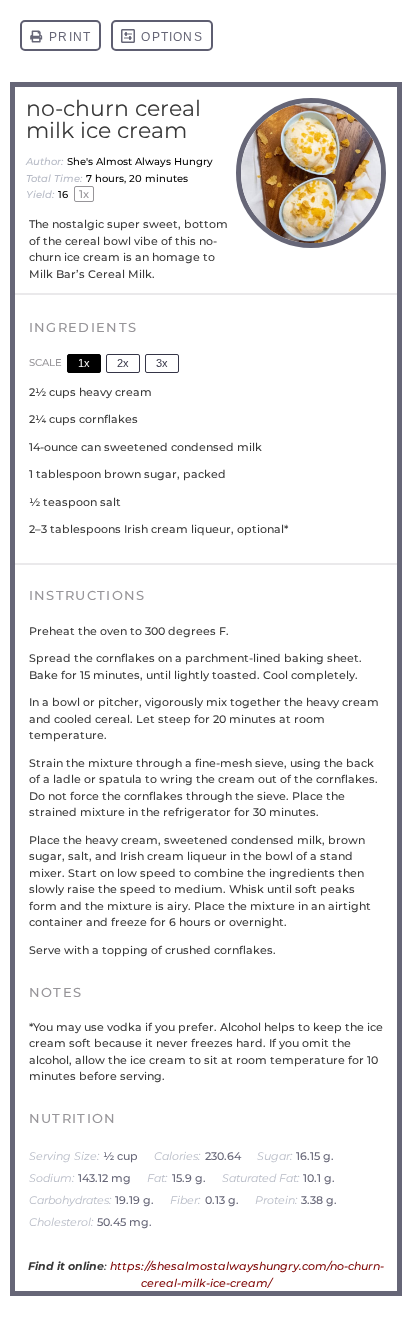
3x (162, 363)
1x (84, 363)
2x (123, 363)
